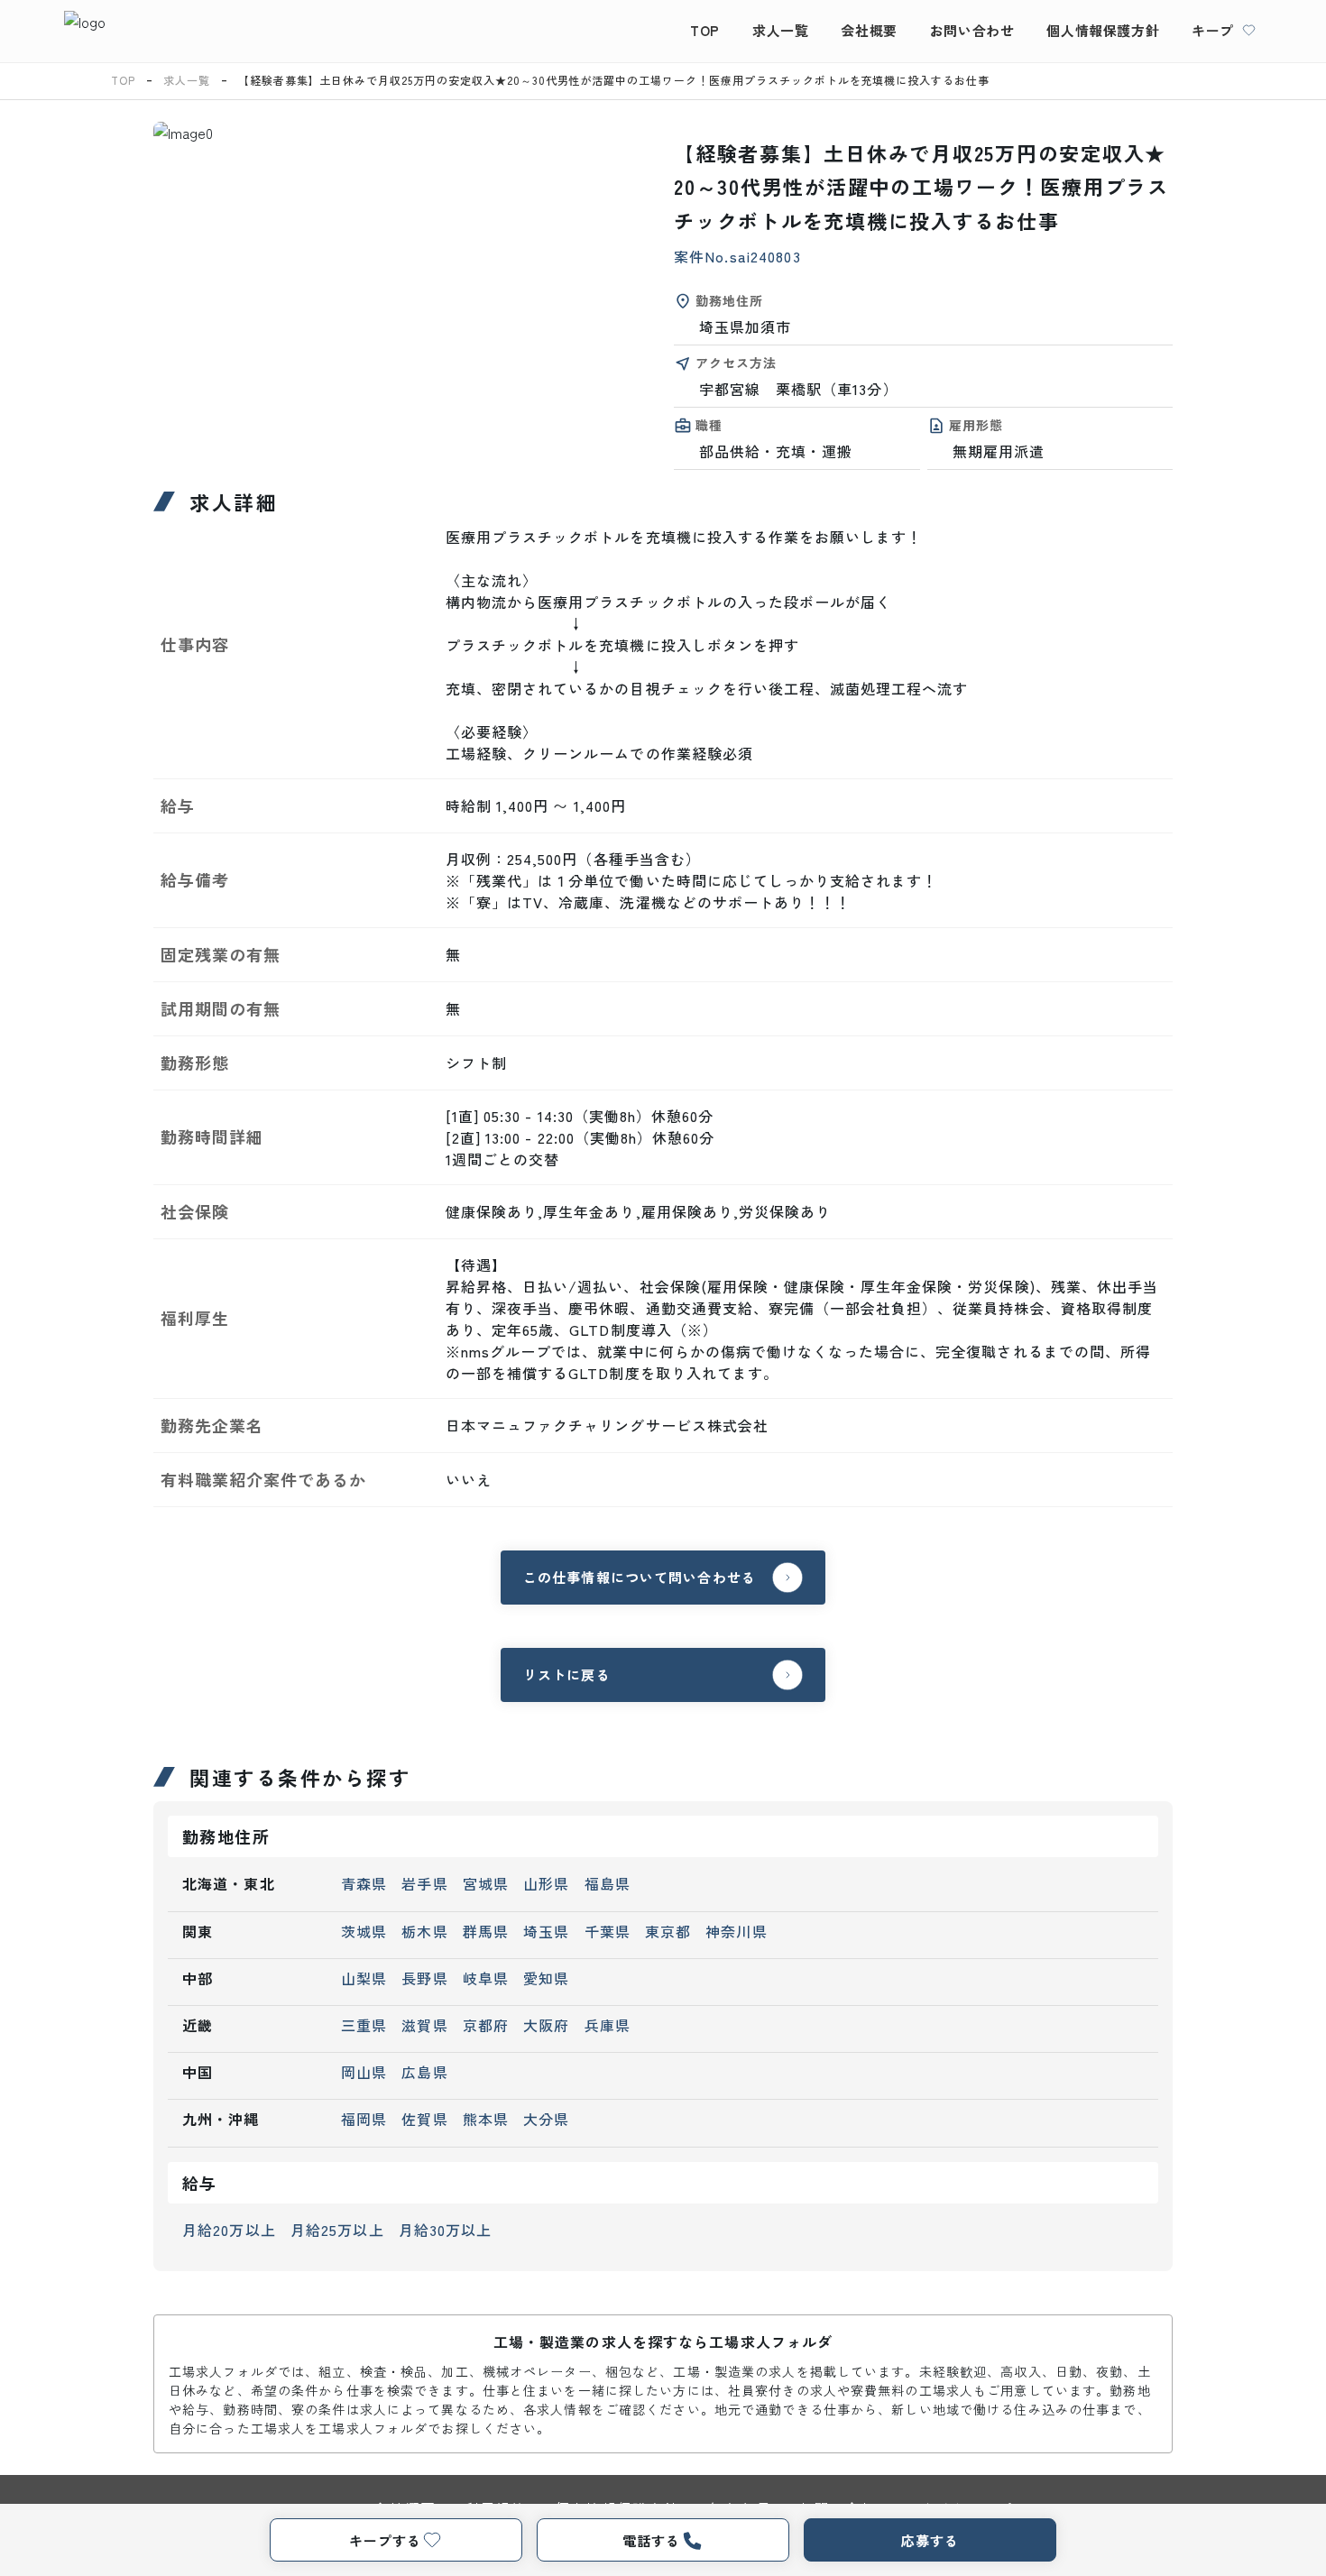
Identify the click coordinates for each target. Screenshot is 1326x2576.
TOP (705, 30)
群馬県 (486, 1931)
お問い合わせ (972, 30)
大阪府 (546, 2025)
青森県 (364, 1883)
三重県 (364, 2025)
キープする (385, 2540)
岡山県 (364, 2072)
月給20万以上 (229, 2230)
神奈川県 (736, 1931)
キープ (1213, 30)
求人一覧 (780, 30)
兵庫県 (608, 2025)
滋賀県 (424, 2025)
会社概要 (869, 30)
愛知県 (546, 1978)
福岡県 (364, 2119)
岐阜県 (486, 1978)
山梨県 (364, 1978)
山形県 (546, 1883)
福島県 (608, 1883)
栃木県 (424, 1931)
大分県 (546, 2119)
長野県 (424, 1978)
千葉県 (608, 1931)
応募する (930, 2540)
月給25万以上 (337, 2230)
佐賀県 (424, 2119)
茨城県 (364, 1931)
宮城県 (486, 1883)
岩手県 (424, 1883)
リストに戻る (567, 1674)
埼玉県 (546, 1931)
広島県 (424, 2072)
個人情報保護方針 (1103, 30)
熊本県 (486, 2119)
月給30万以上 (446, 2230)
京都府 (486, 2025)
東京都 (668, 1931)
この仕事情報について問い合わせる (640, 1577)
